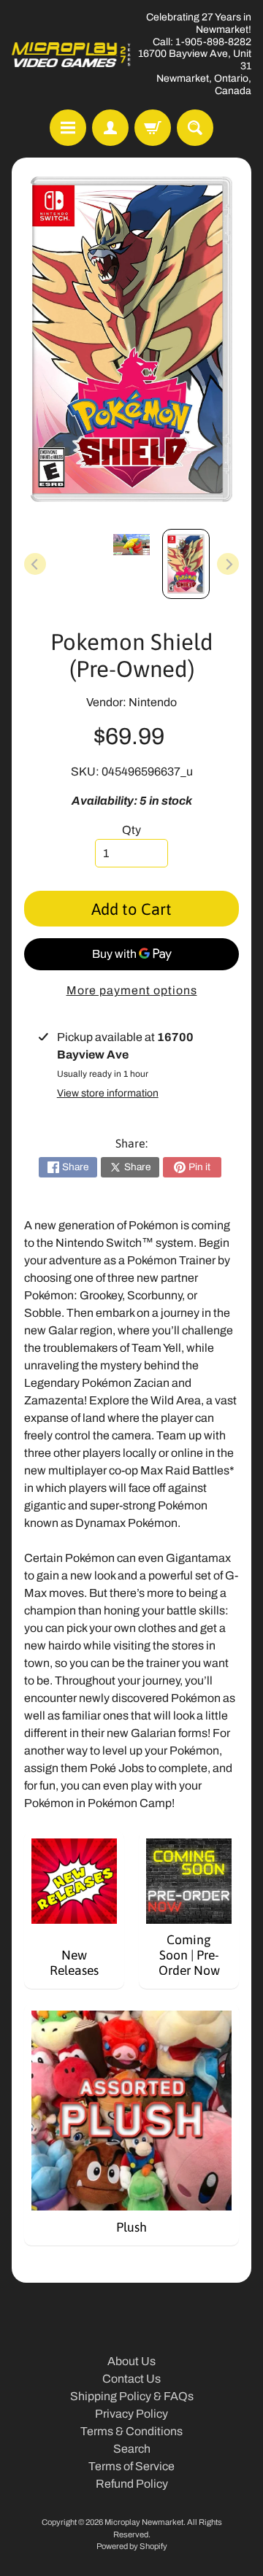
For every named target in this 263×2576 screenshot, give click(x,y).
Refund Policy (132, 2484)
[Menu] (68, 128)
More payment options (132, 990)
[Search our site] (195, 128)
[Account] (110, 128)
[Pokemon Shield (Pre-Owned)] (186, 564)
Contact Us (131, 2379)
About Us (131, 2361)
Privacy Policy (131, 2414)
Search (132, 2449)
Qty (131, 830)
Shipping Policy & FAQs (132, 2396)
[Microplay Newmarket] (72, 55)
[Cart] (153, 128)
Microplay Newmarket (144, 2522)
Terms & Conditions (131, 2431)
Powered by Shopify (132, 2546)
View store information (108, 1093)
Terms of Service (131, 2466)
